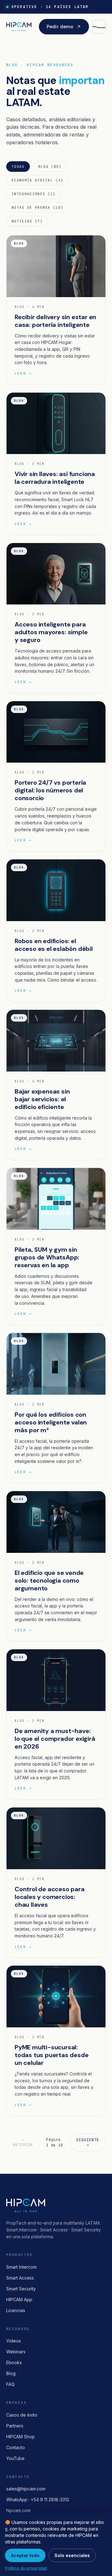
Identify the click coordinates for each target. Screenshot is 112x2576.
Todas (18, 167)
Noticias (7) (27, 221)
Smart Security (21, 2289)
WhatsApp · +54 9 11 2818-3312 (38, 2500)
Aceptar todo (25, 2555)
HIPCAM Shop (21, 2437)
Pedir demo (60, 27)
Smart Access (20, 2278)
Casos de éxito (22, 2415)
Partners (15, 2426)
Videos (14, 2341)
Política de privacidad (26, 2568)
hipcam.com (18, 2510)
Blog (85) (50, 167)
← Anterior (23, 2142)
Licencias (16, 2310)
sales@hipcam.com (26, 2489)
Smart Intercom (21, 2267)
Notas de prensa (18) (37, 207)
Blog (11, 2373)
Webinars (16, 2352)
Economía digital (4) (37, 180)
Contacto (16, 2447)
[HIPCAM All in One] (19, 27)
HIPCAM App (19, 2300)
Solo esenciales (72, 2555)
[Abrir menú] (99, 27)
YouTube (15, 2458)
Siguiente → (88, 2142)
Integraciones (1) (33, 194)
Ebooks (14, 2362)
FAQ (10, 2384)
